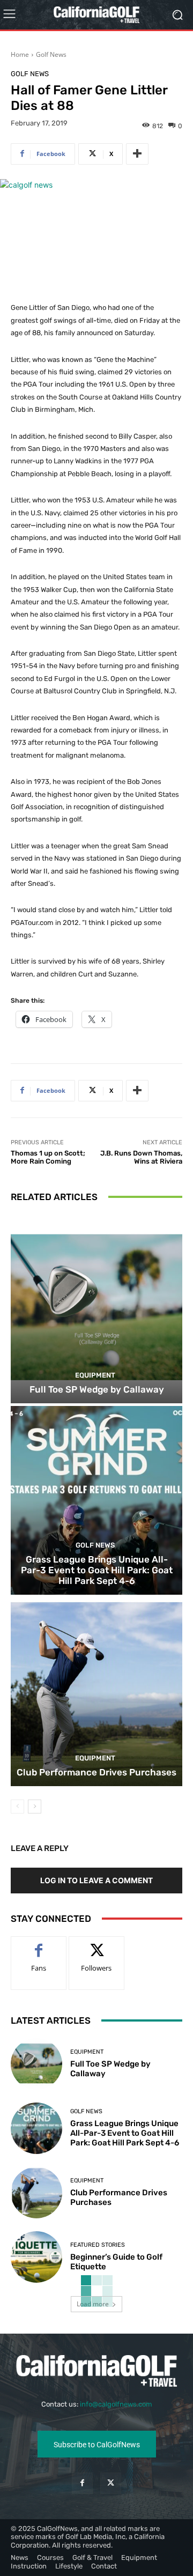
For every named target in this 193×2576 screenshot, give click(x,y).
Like (39, 1945)
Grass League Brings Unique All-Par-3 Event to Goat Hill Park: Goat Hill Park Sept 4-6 (97, 1570)
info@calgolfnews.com (116, 2404)
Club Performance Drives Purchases (96, 1772)
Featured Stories (98, 2245)
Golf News (51, 54)
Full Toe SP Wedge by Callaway (97, 1389)
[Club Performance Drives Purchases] (96, 1692)
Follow (97, 1945)
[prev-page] (17, 1807)
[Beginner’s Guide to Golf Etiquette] (36, 2257)
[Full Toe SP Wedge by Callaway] (96, 1309)
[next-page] (35, 1807)
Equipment (95, 1375)
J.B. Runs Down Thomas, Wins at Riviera (141, 1157)
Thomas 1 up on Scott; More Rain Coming (48, 1157)
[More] (137, 154)
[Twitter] (111, 2483)
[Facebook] (82, 2483)
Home (20, 54)
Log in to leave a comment (96, 1880)
